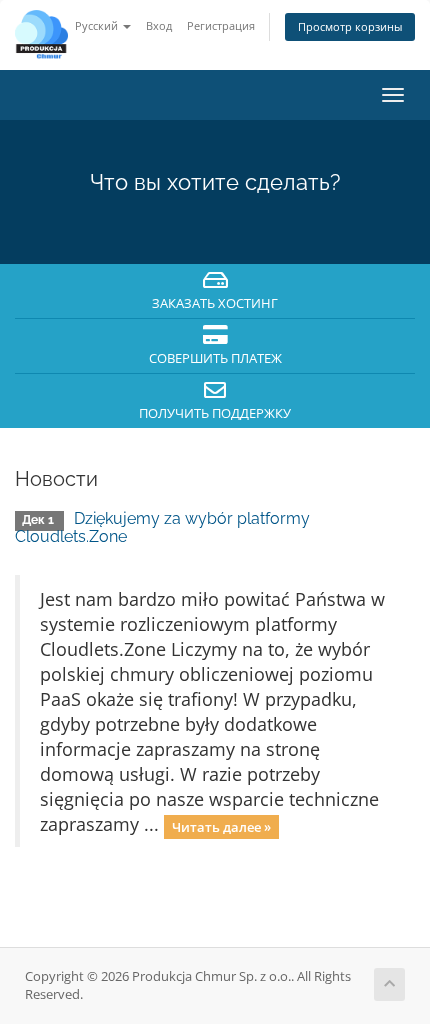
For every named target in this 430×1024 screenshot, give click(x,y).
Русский (98, 25)
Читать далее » (221, 826)
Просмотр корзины (350, 26)
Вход (159, 25)
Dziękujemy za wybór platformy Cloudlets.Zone (162, 527)
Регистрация (221, 25)
